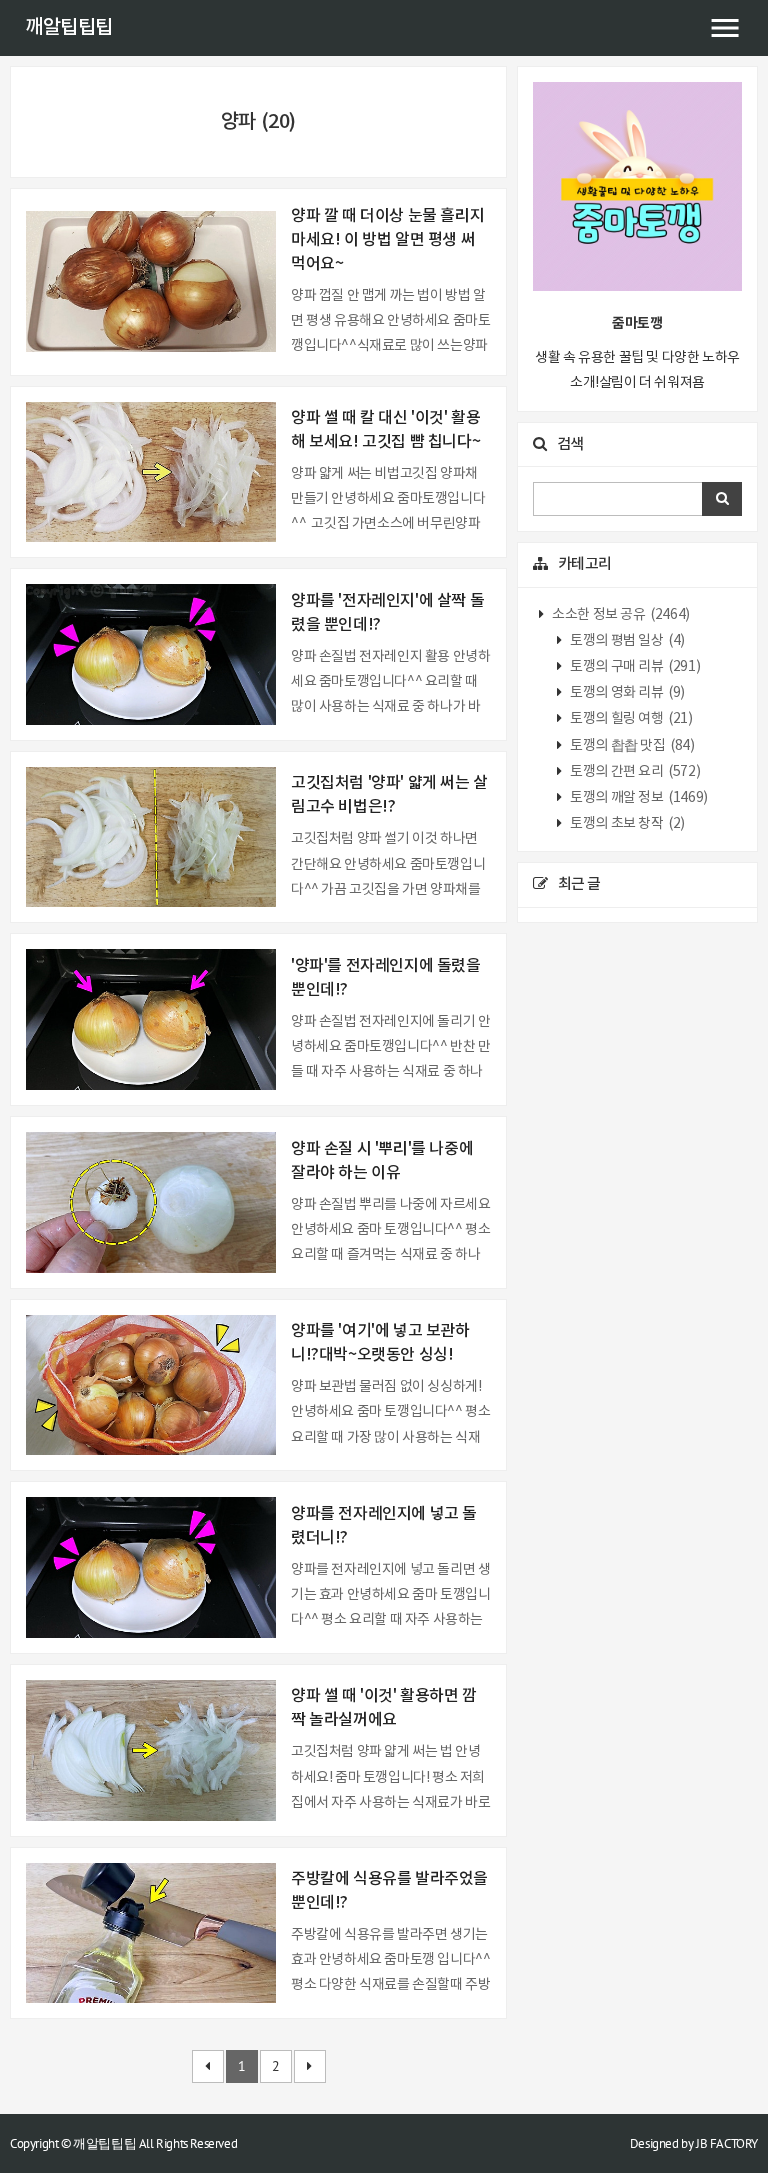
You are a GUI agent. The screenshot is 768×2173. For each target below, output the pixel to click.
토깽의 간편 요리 (634, 772)
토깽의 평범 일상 (626, 641)
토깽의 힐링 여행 (630, 719)
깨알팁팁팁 (69, 28)
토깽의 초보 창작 (626, 824)
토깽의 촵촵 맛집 (631, 746)
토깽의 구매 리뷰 (634, 667)
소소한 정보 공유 (620, 615)
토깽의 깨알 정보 (638, 798)
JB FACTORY (727, 2143)
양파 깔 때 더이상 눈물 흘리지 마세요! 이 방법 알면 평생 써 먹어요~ (387, 240)
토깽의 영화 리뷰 (626, 693)
